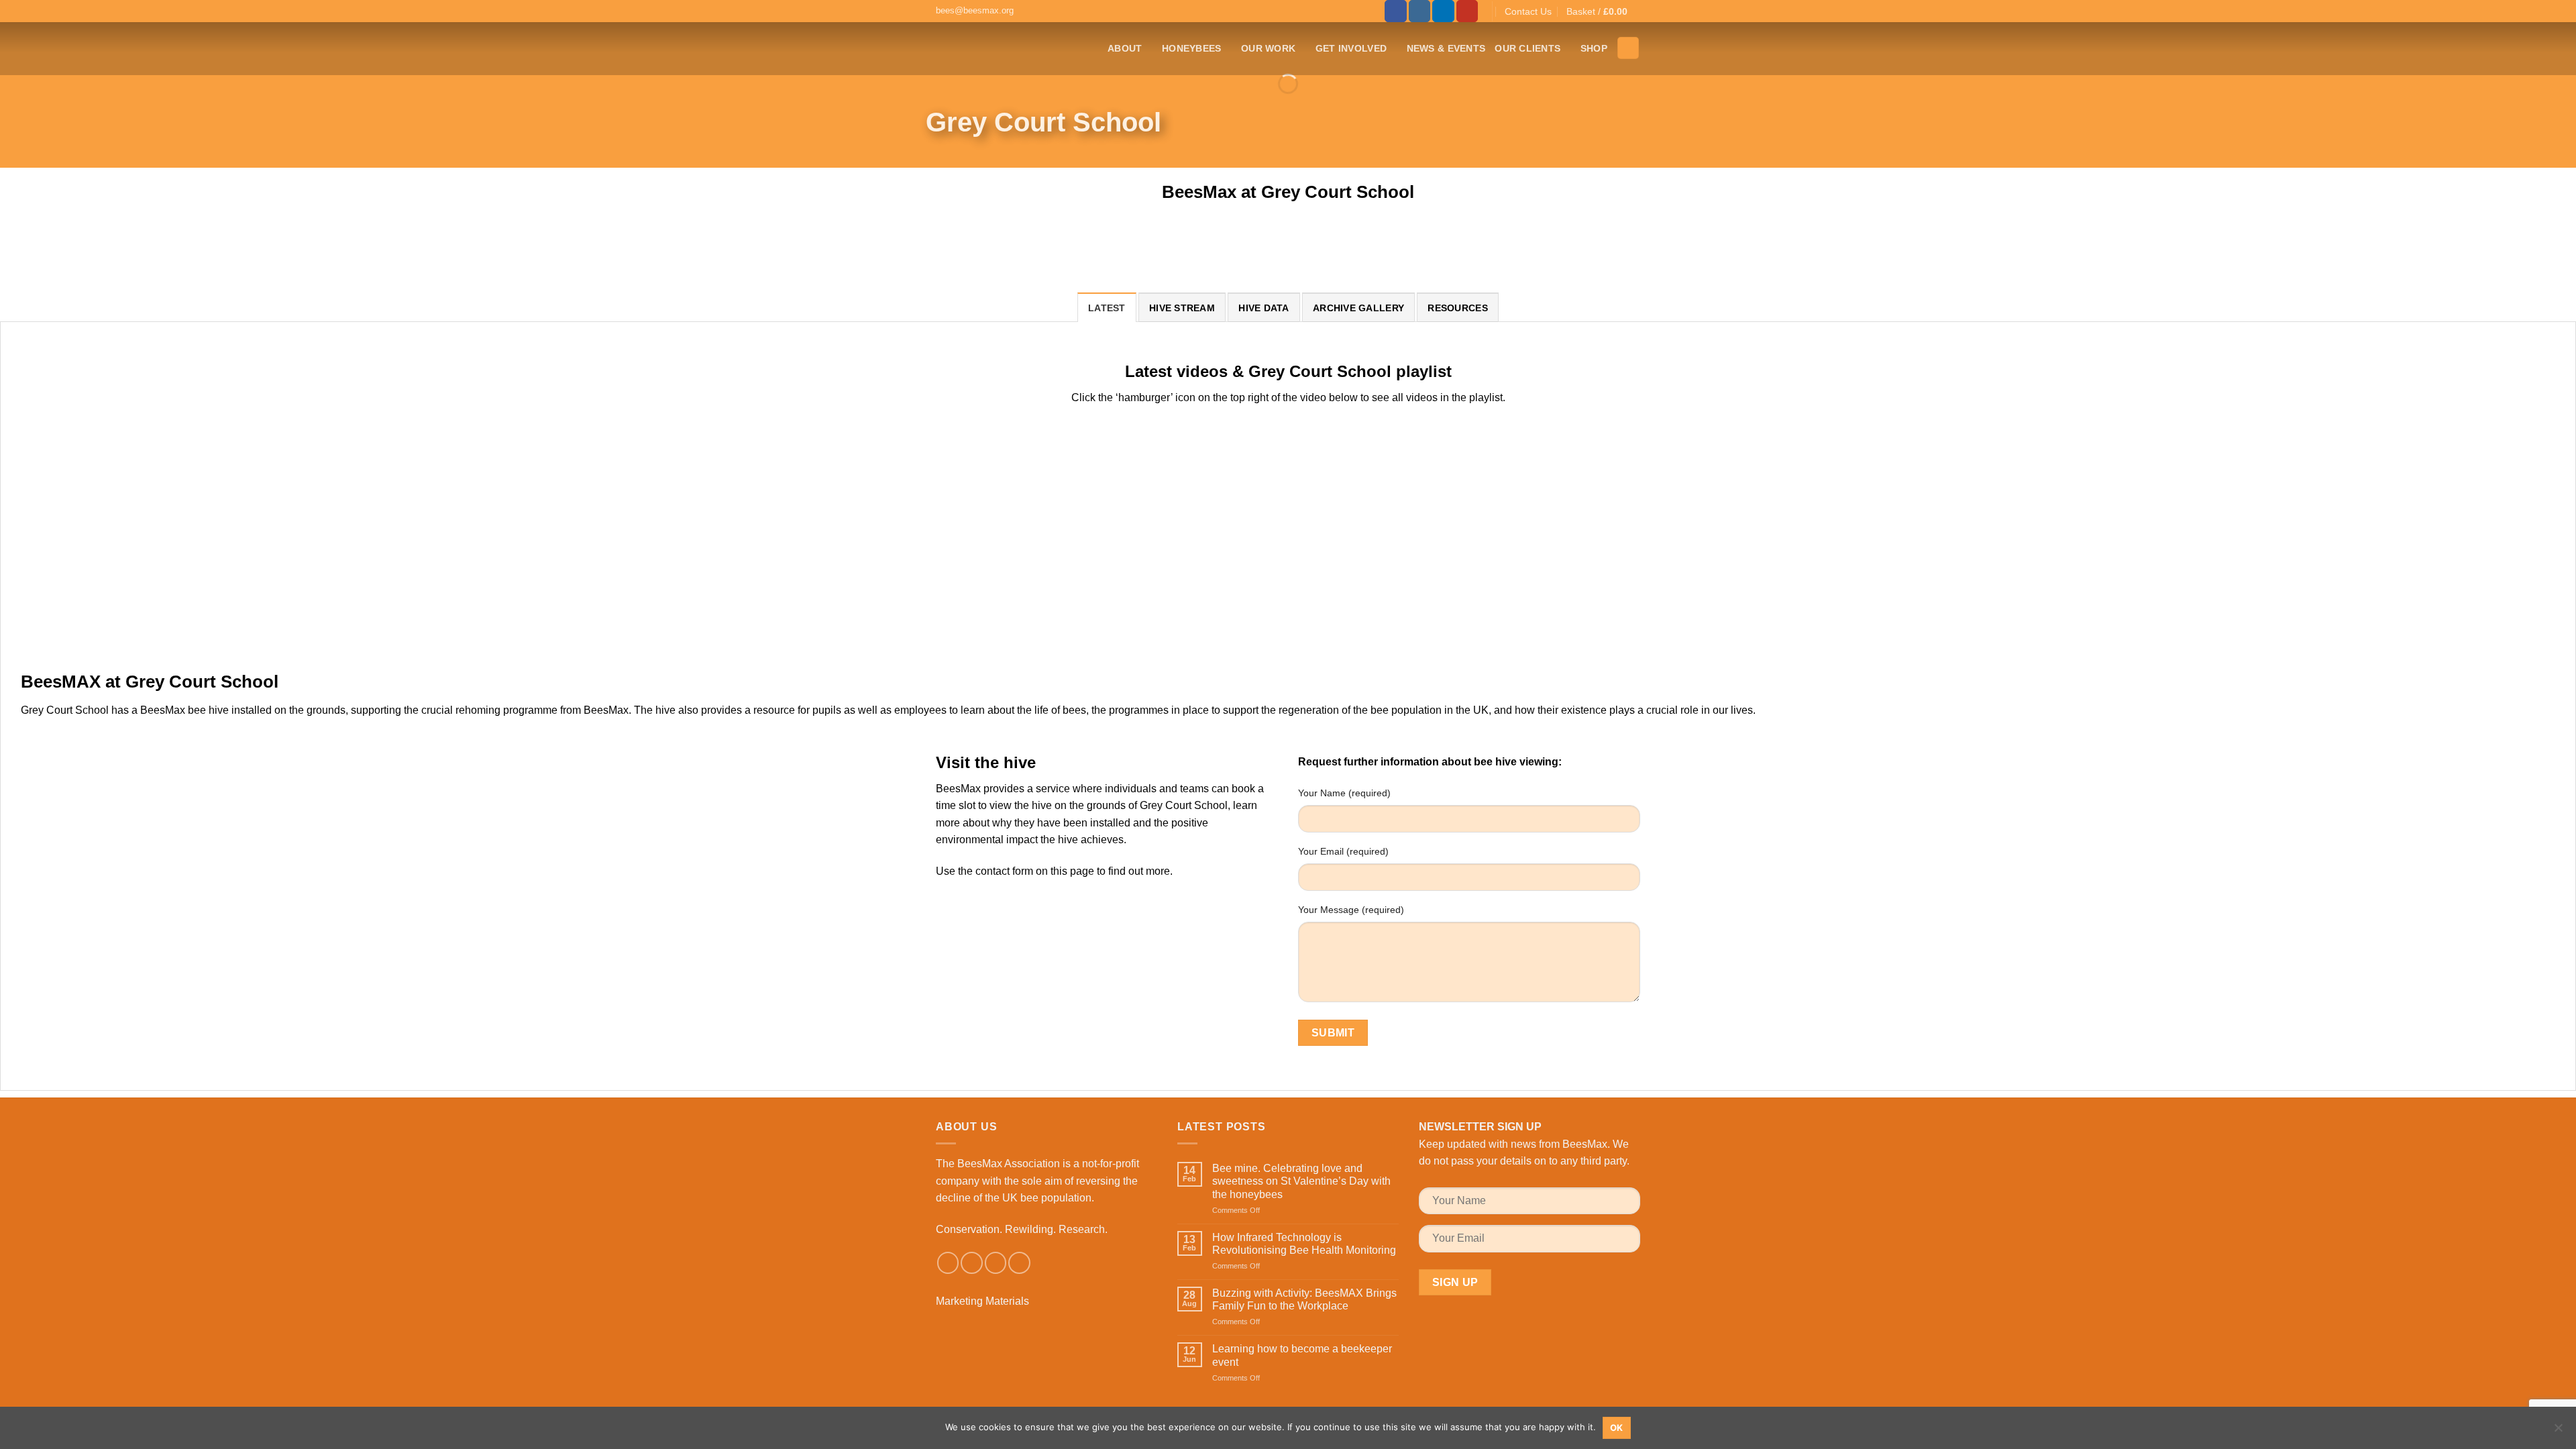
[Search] (1628, 48)
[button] (1603, 11)
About (1125, 48)
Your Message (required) (1351, 910)
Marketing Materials (982, 1301)
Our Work (1268, 48)
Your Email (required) (1343, 851)
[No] (2558, 1432)
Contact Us (1528, 11)
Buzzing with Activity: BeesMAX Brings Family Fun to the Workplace (1304, 1299)
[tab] (1107, 307)
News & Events (1446, 48)
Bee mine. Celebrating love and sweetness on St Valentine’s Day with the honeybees (1301, 1181)
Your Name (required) (1344, 793)
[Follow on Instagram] (1420, 11)
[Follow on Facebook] (1396, 11)
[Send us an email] (996, 1263)
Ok (1617, 1428)
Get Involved (1351, 48)
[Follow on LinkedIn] (1443, 11)
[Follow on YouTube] (1467, 11)
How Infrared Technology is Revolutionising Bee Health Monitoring (1304, 1244)
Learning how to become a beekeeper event (1302, 1355)
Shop (1594, 48)
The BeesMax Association (998, 1164)
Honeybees (1192, 48)
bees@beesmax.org (975, 10)
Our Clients (1527, 48)
